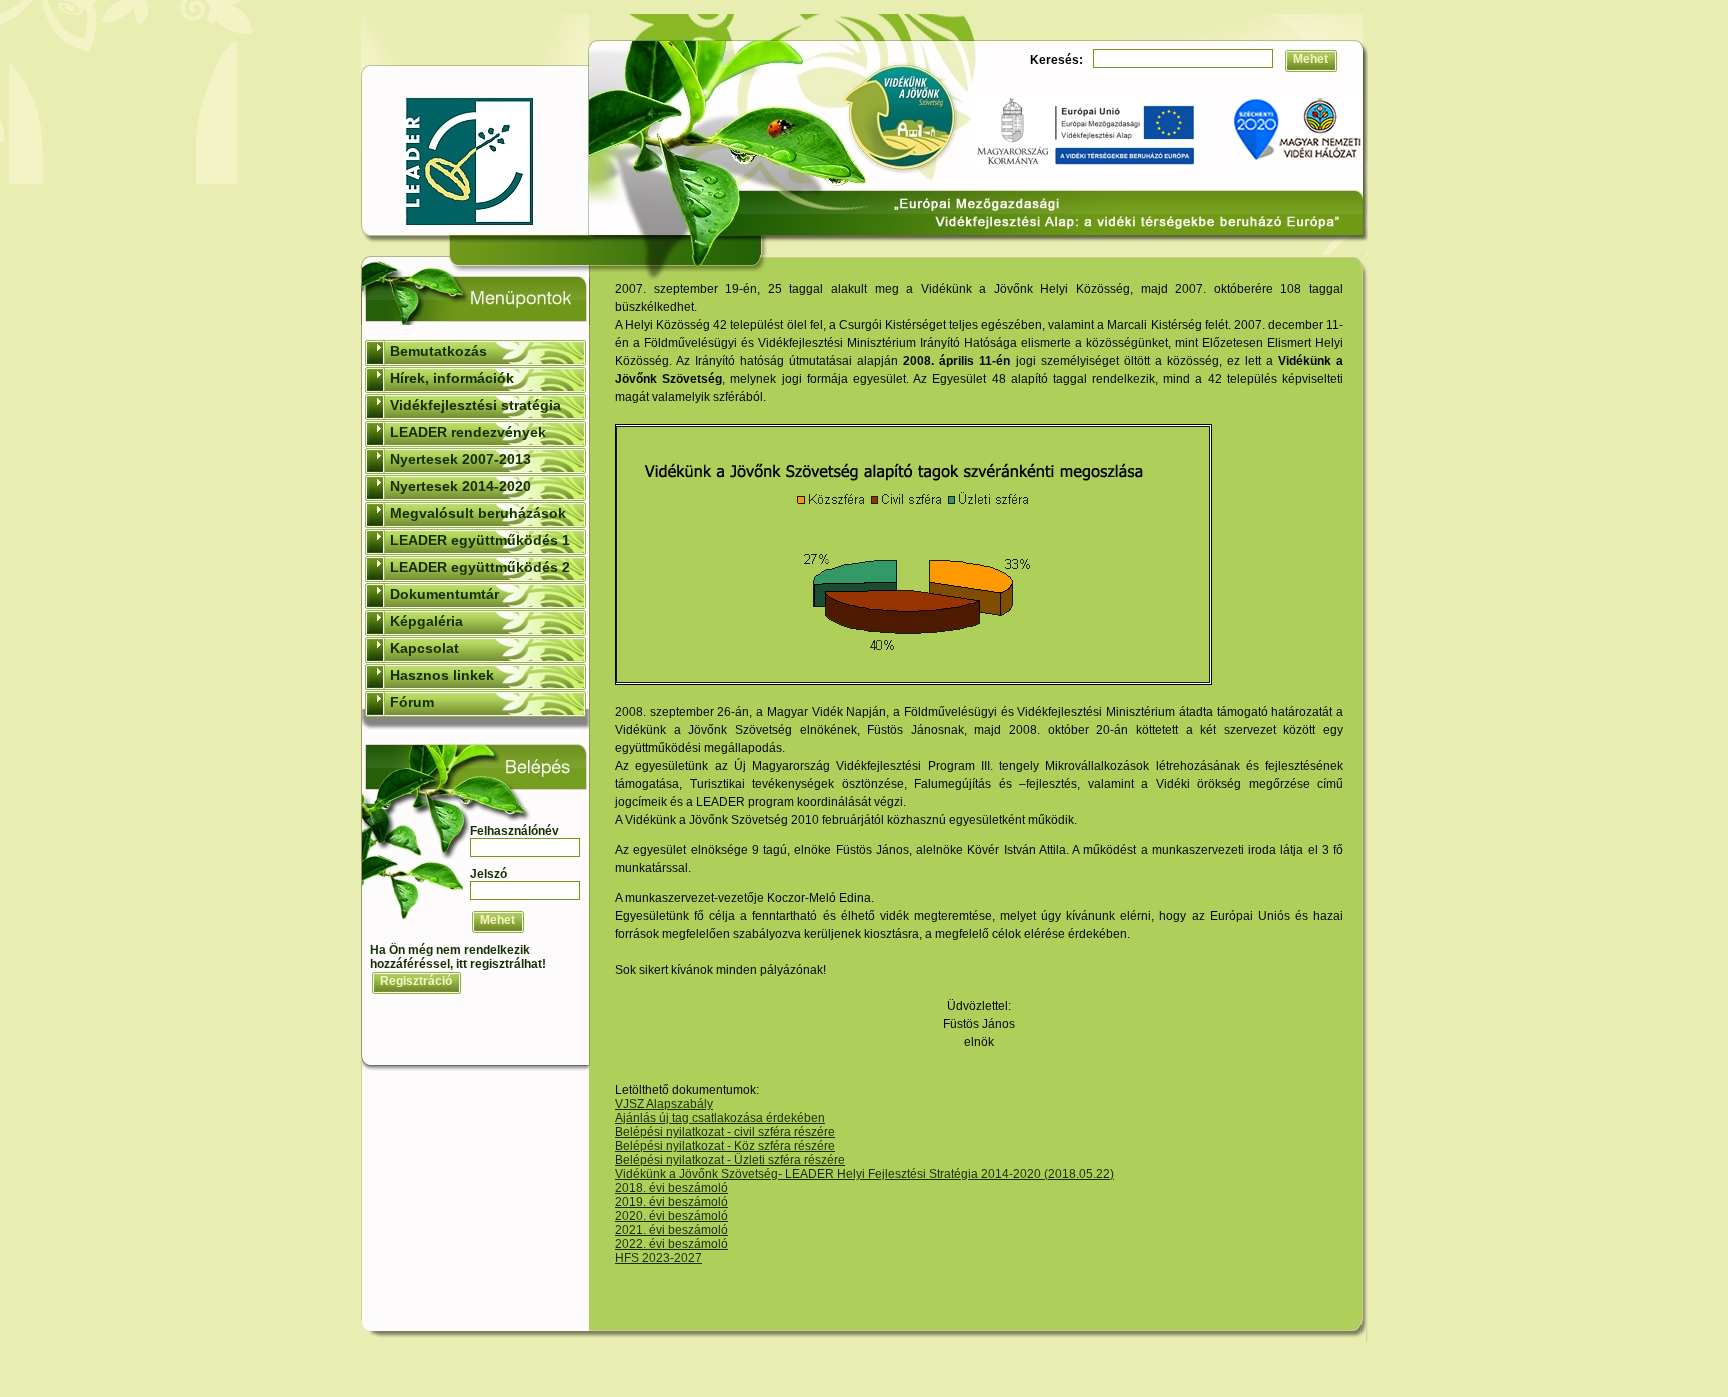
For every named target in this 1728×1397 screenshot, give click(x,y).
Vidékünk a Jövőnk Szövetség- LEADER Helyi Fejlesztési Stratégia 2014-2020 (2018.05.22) (864, 1174)
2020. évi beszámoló (671, 1216)
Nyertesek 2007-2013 (460, 459)
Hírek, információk (452, 378)
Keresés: (1056, 60)
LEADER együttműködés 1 (480, 540)
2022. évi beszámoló (671, 1244)
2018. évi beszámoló (671, 1188)
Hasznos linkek (442, 675)
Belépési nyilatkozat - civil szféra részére (725, 1132)
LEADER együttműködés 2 (480, 567)
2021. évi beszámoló (671, 1230)
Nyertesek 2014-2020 (460, 486)
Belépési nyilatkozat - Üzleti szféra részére (730, 1160)
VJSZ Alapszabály (664, 1104)
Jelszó (488, 874)
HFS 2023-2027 (658, 1258)
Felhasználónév (514, 831)
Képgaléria (426, 621)
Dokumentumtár (444, 594)
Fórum (412, 702)
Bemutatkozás (438, 351)
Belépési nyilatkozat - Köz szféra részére (725, 1146)
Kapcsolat (424, 648)
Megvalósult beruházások (478, 513)
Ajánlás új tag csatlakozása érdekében (720, 1118)
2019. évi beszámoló (671, 1202)
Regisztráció (416, 981)
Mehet (1310, 59)
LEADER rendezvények (468, 432)
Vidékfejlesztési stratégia (475, 405)
